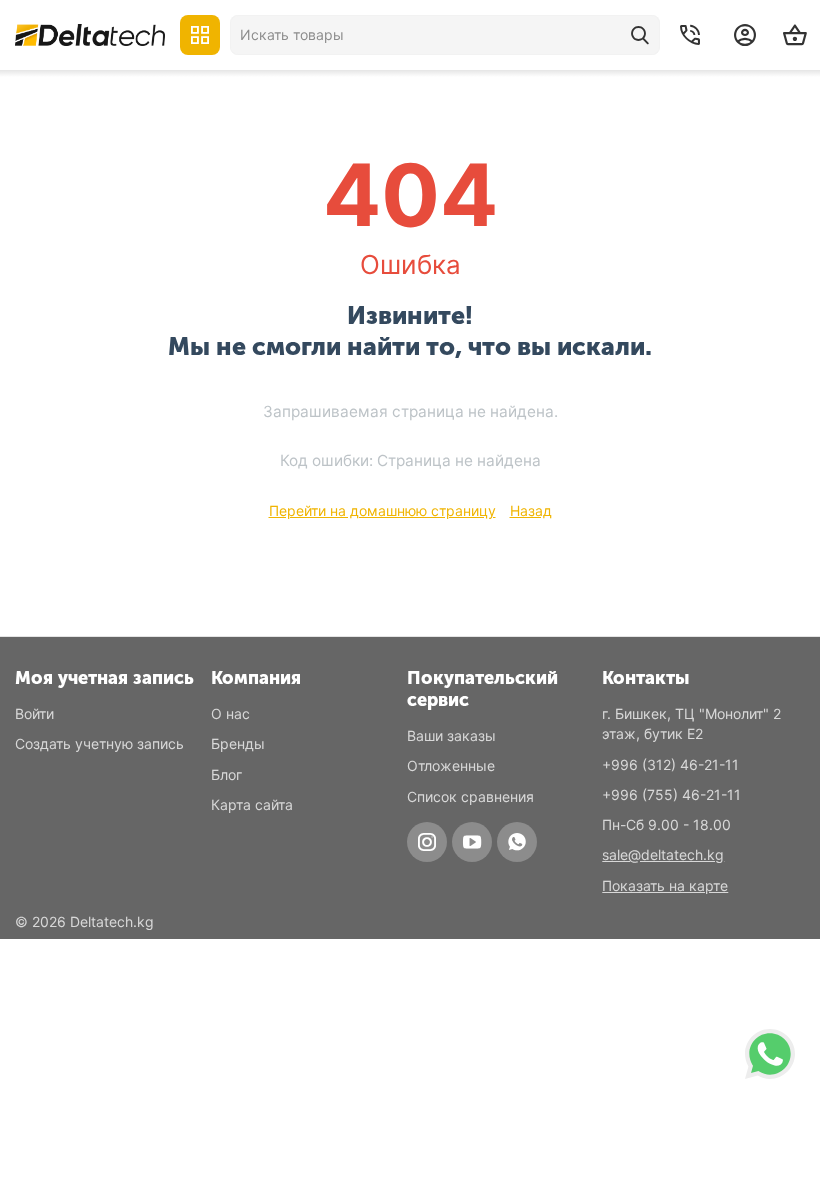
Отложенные (451, 765)
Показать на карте (665, 885)
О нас (230, 713)
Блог (226, 774)
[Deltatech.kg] (90, 35)
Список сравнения (470, 796)
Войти (34, 713)
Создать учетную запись (99, 743)
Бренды (238, 743)
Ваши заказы (451, 735)
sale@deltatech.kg (663, 854)
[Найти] (640, 35)
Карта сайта (252, 804)
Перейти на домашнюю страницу (382, 510)
